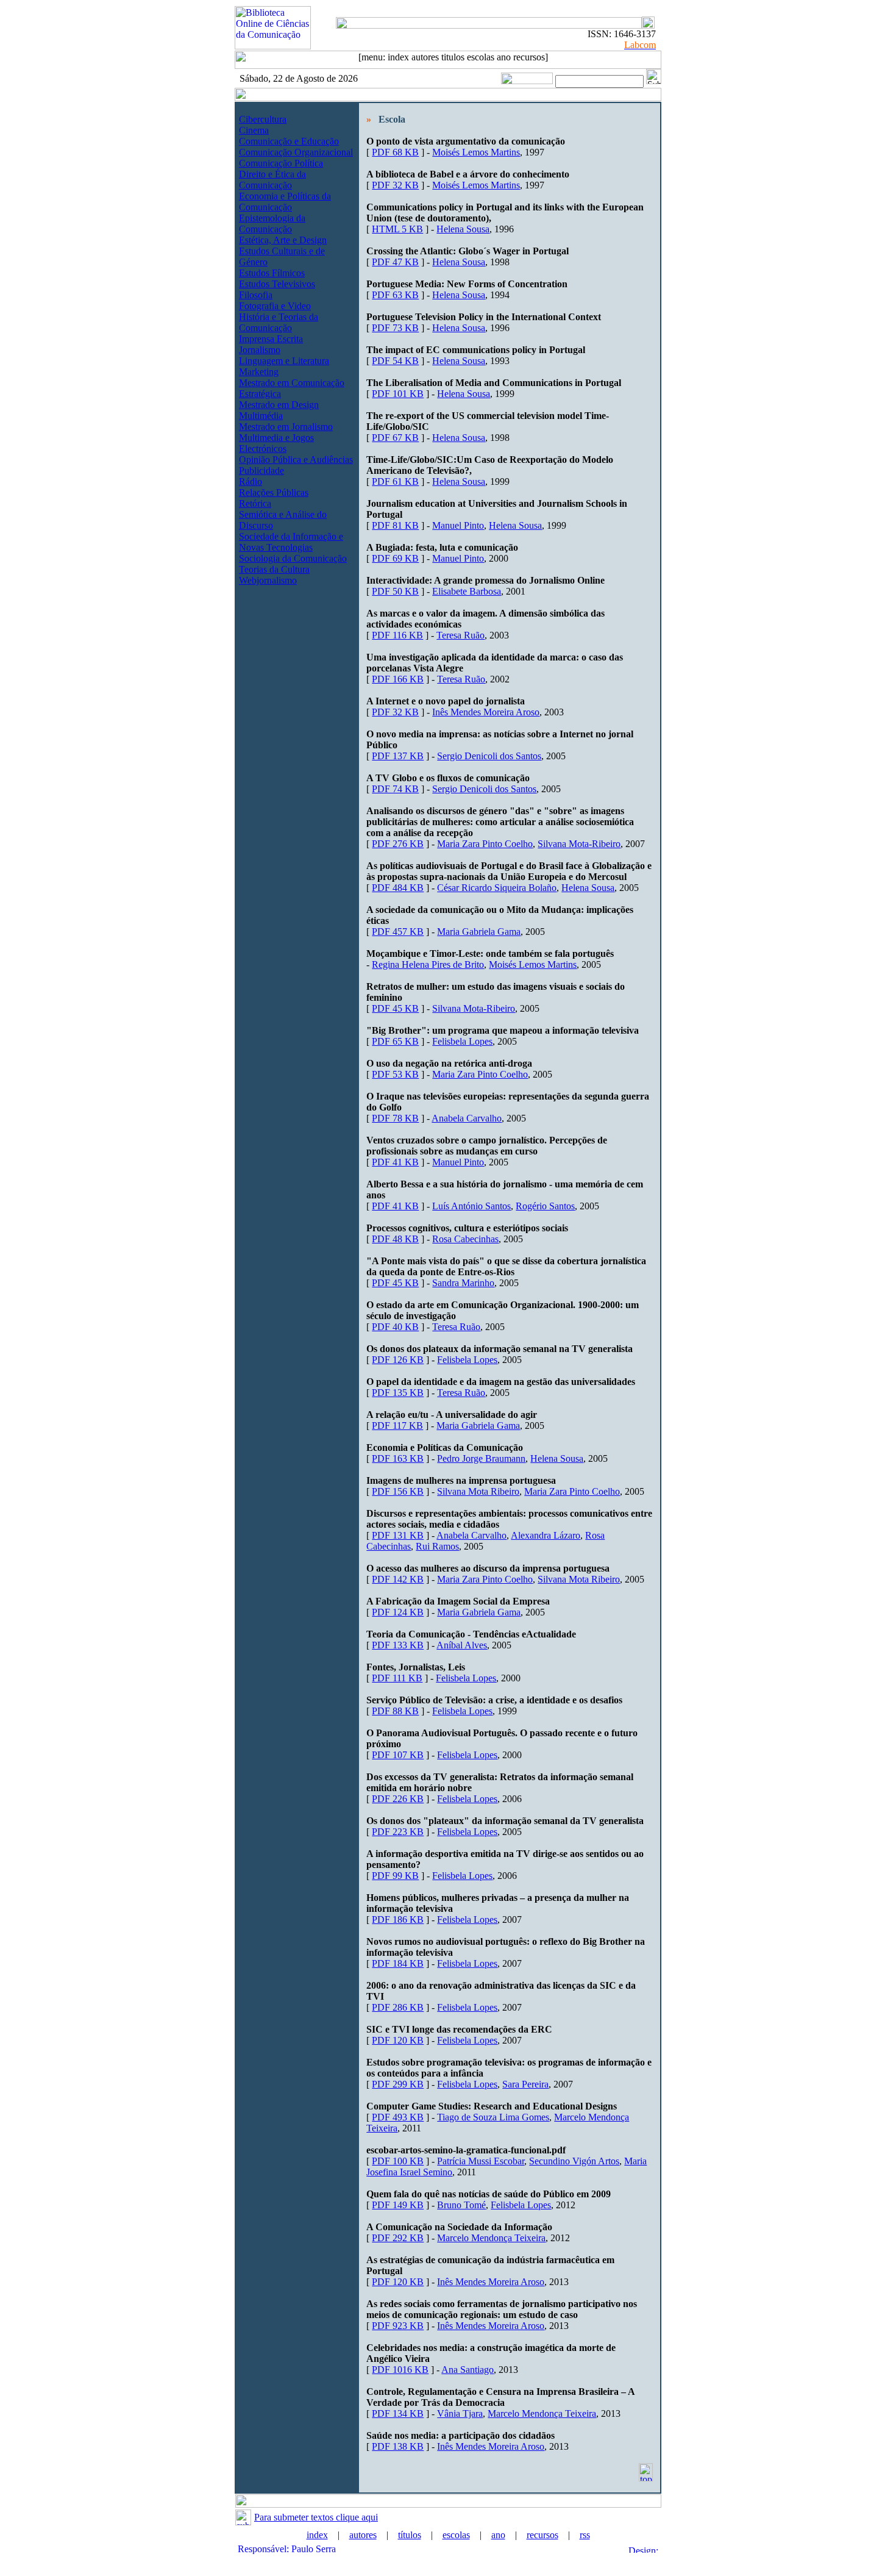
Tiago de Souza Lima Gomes (493, 2117)
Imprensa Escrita (271, 339)
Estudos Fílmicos (272, 273)
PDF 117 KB (397, 1426)
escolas (456, 2535)
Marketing (259, 372)
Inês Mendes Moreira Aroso (486, 712)
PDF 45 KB (395, 1008)
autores (363, 2535)
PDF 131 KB (398, 1535)
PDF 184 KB (398, 1963)
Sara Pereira (525, 2084)
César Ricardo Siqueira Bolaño (497, 888)
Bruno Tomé (461, 2205)
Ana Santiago (468, 2370)
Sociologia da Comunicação (293, 558)
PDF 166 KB (398, 679)
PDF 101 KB (398, 394)
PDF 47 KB (395, 262)
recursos (542, 2535)
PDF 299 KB (398, 2084)
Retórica (255, 503)
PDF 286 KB (398, 2007)
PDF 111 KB (397, 1678)
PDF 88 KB (395, 1711)
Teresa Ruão (460, 635)
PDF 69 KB (395, 558)
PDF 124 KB (398, 1612)
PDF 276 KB (398, 844)
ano (498, 2535)
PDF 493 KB (398, 2117)
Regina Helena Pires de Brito (428, 964)
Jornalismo (260, 350)
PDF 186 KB (398, 1919)
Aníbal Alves (462, 1645)
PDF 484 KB (398, 888)
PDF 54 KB (395, 361)
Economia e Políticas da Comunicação (285, 202)
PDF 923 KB (398, 2326)
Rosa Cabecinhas (465, 1239)
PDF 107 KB (398, 1755)
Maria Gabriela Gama (479, 932)
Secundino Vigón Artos (574, 2161)
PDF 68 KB (395, 152)
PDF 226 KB (398, 1799)
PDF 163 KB (398, 1458)
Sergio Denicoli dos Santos (489, 756)
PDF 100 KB (398, 2161)
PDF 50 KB (395, 591)
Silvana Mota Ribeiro (478, 1491)
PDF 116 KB (397, 635)
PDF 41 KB (395, 1162)
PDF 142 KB (398, 1579)
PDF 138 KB (398, 2446)
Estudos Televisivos (277, 284)
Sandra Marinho (463, 1283)
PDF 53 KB (395, 1074)
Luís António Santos (471, 1206)
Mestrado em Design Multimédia (279, 410)
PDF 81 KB (395, 525)
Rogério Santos (545, 1206)
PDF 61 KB (395, 481)
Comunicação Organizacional (296, 152)
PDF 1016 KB (400, 2370)
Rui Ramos (437, 1546)
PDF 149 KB (398, 2205)
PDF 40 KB (395, 1327)
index (317, 2535)
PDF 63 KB (395, 295)
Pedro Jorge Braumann (481, 1458)
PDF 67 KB (395, 438)
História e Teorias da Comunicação (279, 322)
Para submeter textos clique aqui (316, 2517)
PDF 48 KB (395, 1239)
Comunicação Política (281, 163)
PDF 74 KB (395, 789)
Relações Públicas (274, 492)
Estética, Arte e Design (283, 240)
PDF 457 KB (398, 932)
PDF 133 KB (398, 1645)
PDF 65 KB (395, 1041)
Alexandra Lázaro (546, 1535)
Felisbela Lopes (462, 1041)
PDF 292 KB (398, 2238)
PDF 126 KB (398, 1360)
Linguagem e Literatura (284, 361)
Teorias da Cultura (274, 569)
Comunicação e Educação (289, 141)
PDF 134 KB (398, 2413)
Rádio (251, 481)
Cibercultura (263, 119)
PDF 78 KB (395, 1118)
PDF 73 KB (395, 328)
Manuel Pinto (458, 525)
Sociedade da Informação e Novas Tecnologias (291, 542)
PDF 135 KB (398, 1393)
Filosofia (256, 295)
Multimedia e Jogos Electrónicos (276, 443)
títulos (410, 2535)
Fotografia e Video (275, 306)
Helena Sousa (463, 229)
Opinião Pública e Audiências (296, 460)
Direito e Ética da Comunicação (272, 180)
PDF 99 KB (395, 1876)
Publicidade (261, 470)
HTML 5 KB (397, 229)
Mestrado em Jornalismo (286, 427)
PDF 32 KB (395, 185)
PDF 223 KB (398, 1832)
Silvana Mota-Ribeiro (579, 844)
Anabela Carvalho (467, 1118)
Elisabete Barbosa (467, 591)
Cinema (254, 130)
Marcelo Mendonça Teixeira (491, 2238)
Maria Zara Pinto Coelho (485, 844)
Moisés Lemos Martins (476, 152)
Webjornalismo (268, 580)
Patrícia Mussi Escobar (481, 2161)
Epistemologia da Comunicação (272, 224)
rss (585, 2535)
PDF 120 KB (398, 2040)
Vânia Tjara (460, 2413)
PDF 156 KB (398, 1491)
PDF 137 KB (398, 756)
